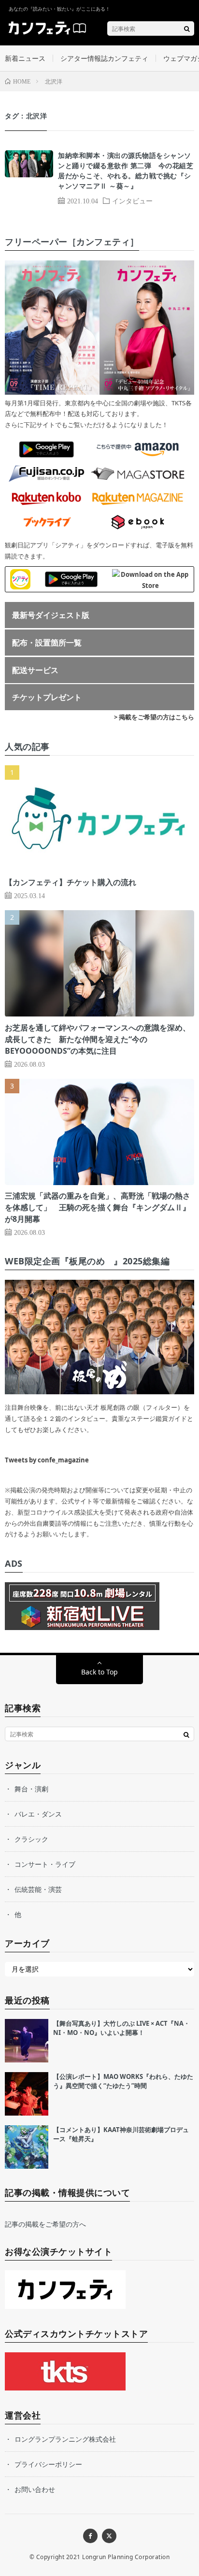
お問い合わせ (35, 2489)
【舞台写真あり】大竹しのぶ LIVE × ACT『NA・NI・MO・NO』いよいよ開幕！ (121, 2028)
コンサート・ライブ (45, 1864)
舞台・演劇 (31, 1789)
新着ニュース (25, 58)
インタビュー (132, 200)
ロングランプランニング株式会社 (65, 2439)
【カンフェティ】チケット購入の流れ (71, 882)
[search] (187, 29)
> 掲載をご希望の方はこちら (154, 717)
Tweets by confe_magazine (47, 1460)
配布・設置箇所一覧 (47, 643)
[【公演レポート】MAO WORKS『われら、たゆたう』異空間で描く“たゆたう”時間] (27, 2094)
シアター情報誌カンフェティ (104, 58)
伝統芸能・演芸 (38, 1889)
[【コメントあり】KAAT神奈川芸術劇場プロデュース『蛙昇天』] (27, 2147)
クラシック (31, 1839)
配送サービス (35, 670)
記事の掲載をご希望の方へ (45, 2224)
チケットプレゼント (47, 697)
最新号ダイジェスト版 (51, 615)
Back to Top (99, 1672)
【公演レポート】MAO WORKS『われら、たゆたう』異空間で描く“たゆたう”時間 (123, 2081)
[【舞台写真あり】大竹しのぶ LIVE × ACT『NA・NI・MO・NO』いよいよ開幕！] (27, 2041)
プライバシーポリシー (48, 2464)
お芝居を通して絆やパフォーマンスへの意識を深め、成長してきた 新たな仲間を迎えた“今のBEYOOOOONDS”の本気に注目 (98, 1039)
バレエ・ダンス (38, 1814)
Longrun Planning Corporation (126, 2557)
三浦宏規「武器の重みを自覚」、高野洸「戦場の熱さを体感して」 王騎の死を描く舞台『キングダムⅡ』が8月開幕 (98, 1207)
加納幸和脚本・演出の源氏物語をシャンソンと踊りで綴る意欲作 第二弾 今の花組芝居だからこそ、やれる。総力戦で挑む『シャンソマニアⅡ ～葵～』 (126, 171)
